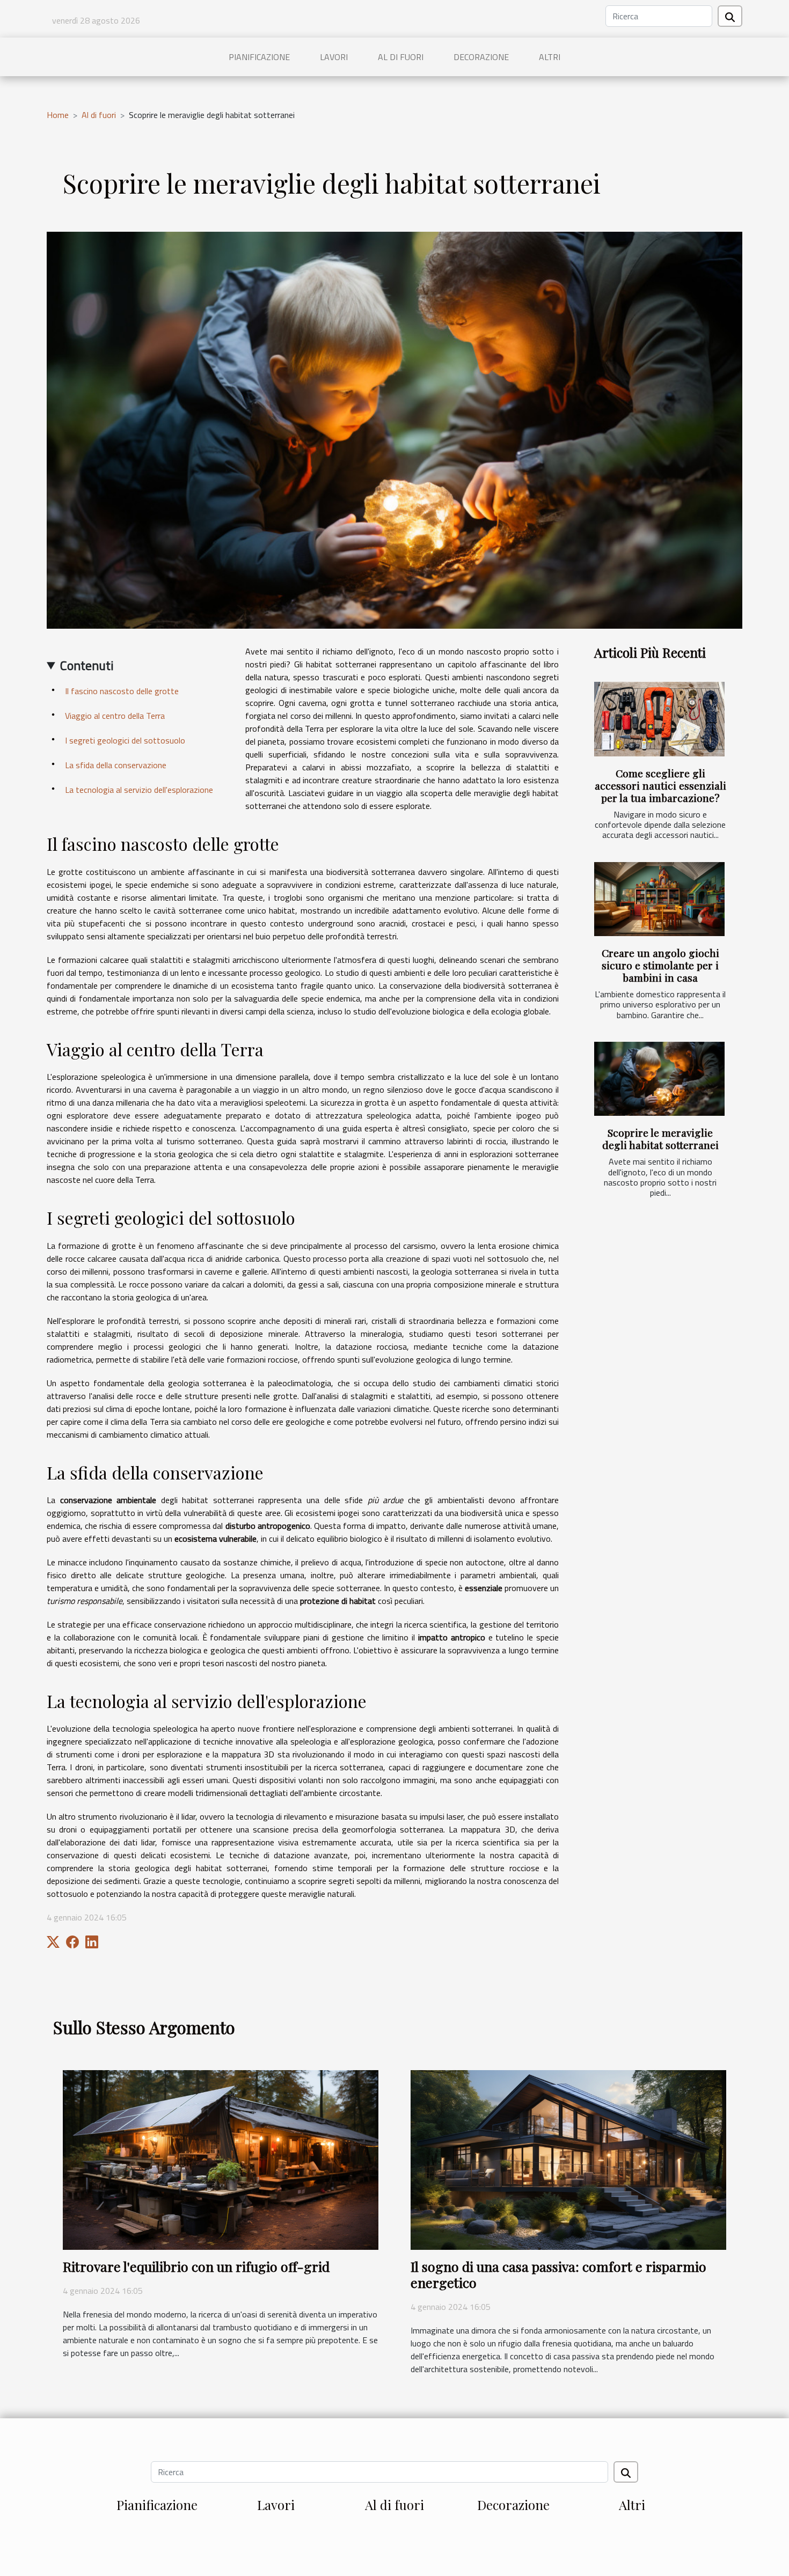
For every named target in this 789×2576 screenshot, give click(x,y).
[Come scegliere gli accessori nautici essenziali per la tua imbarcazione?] (659, 719)
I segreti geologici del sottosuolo (125, 740)
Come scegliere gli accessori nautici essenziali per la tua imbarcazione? (660, 785)
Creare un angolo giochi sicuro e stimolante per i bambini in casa (660, 965)
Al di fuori (401, 57)
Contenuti (87, 665)
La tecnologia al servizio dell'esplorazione (139, 790)
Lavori (334, 57)
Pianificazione (259, 57)
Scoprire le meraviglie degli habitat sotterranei (660, 1139)
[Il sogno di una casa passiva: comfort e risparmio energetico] (568, 2159)
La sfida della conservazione (116, 765)
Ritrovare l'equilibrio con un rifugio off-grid (196, 2266)
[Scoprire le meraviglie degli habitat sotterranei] (659, 1079)
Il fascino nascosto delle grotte (122, 691)
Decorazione (481, 57)
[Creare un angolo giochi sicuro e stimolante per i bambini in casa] (659, 899)
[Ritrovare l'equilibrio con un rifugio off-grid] (221, 2159)
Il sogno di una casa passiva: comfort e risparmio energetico (558, 2274)
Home (58, 115)
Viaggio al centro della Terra (115, 716)
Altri (550, 57)
